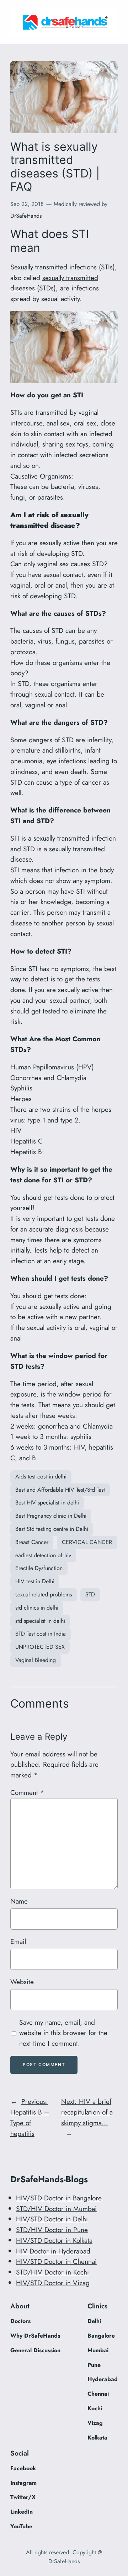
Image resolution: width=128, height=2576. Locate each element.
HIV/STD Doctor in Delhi (52, 2219)
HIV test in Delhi (35, 1581)
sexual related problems (44, 1594)
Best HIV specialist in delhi (47, 1503)
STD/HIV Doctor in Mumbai (56, 2209)
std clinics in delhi (37, 1608)
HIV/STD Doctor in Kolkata (54, 2240)
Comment (27, 1792)
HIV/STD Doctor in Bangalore (59, 2198)
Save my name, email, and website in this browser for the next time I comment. (63, 2033)
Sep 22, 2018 (27, 204)
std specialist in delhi (40, 1621)
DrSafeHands (26, 216)
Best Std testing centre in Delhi (52, 1529)
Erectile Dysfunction (39, 1568)
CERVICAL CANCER (87, 1542)
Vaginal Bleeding (36, 1660)
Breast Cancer (32, 1542)
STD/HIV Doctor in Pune (52, 2230)
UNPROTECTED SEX (40, 1647)
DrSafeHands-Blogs (49, 2179)
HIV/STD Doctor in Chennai (56, 2261)
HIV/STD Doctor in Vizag (53, 2283)
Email (18, 1941)
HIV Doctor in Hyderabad (53, 2251)
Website (22, 1982)
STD (90, 1594)
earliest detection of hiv (43, 1555)
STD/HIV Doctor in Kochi (52, 2272)
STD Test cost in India (41, 1634)
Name (19, 1901)
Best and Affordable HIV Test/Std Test (60, 1490)
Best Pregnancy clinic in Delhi (51, 1516)
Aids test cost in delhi (41, 1477)
